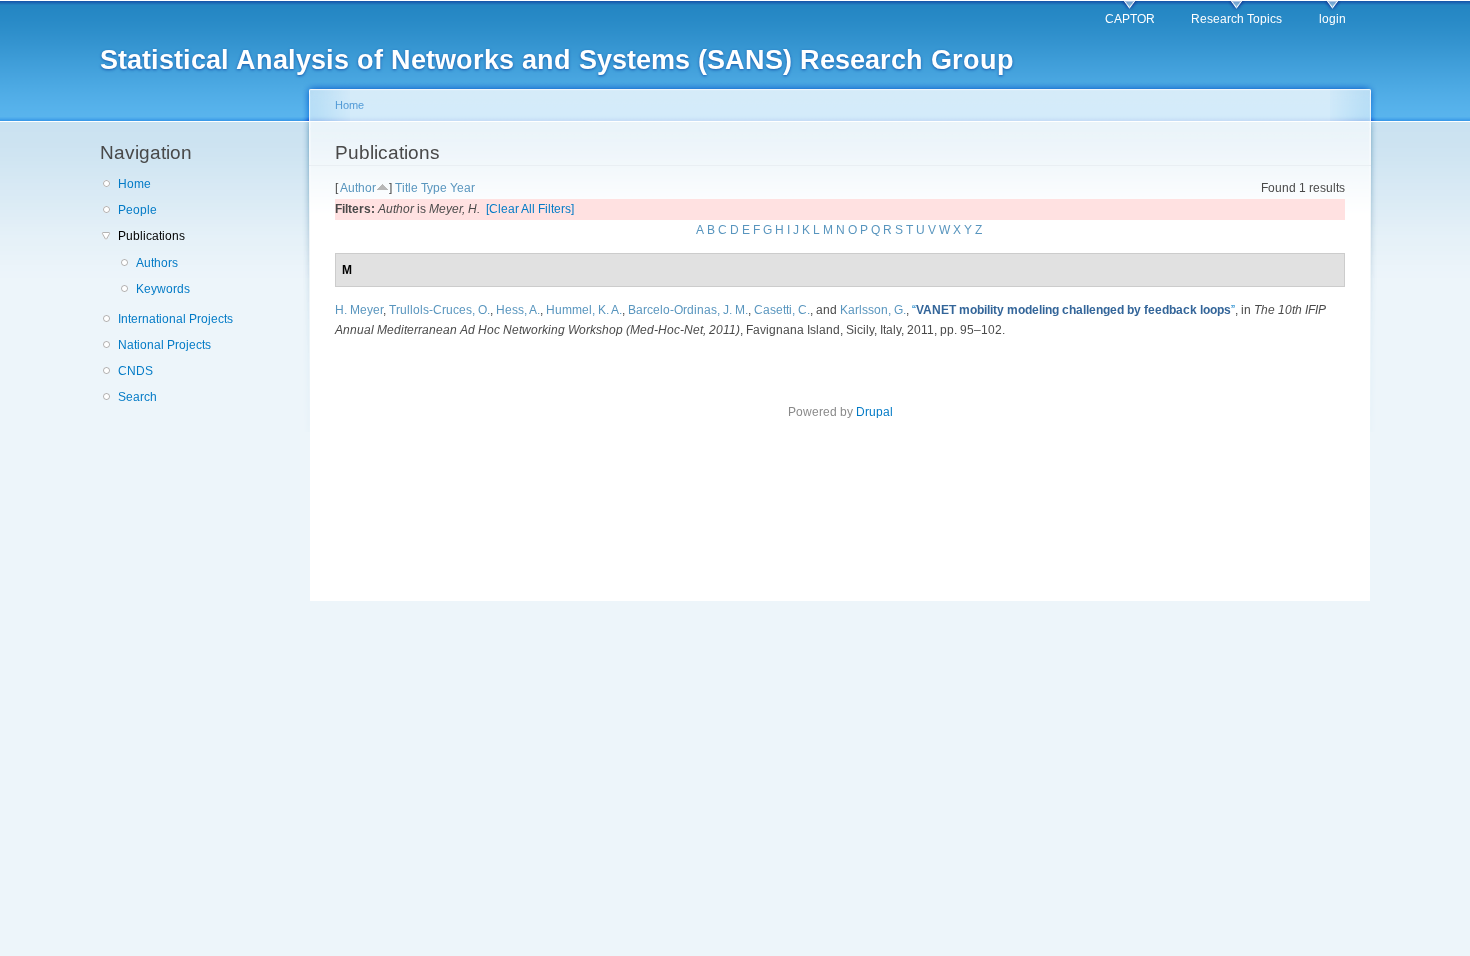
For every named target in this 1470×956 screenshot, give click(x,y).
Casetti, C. (782, 310)
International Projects (175, 319)
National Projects (164, 345)
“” (1073, 310)
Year (462, 188)
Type (434, 188)
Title (406, 188)
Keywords (163, 289)
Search (137, 397)
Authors (157, 263)
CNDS (135, 371)
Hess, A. (518, 310)
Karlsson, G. (873, 310)
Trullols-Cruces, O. (439, 310)
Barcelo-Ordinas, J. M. (688, 310)
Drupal (874, 412)
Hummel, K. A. (584, 310)
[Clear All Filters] (530, 209)
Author (358, 188)
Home (134, 184)
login (1332, 19)
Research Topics (1236, 19)
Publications (151, 236)
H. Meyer (359, 310)
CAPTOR (1130, 19)
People (137, 210)
